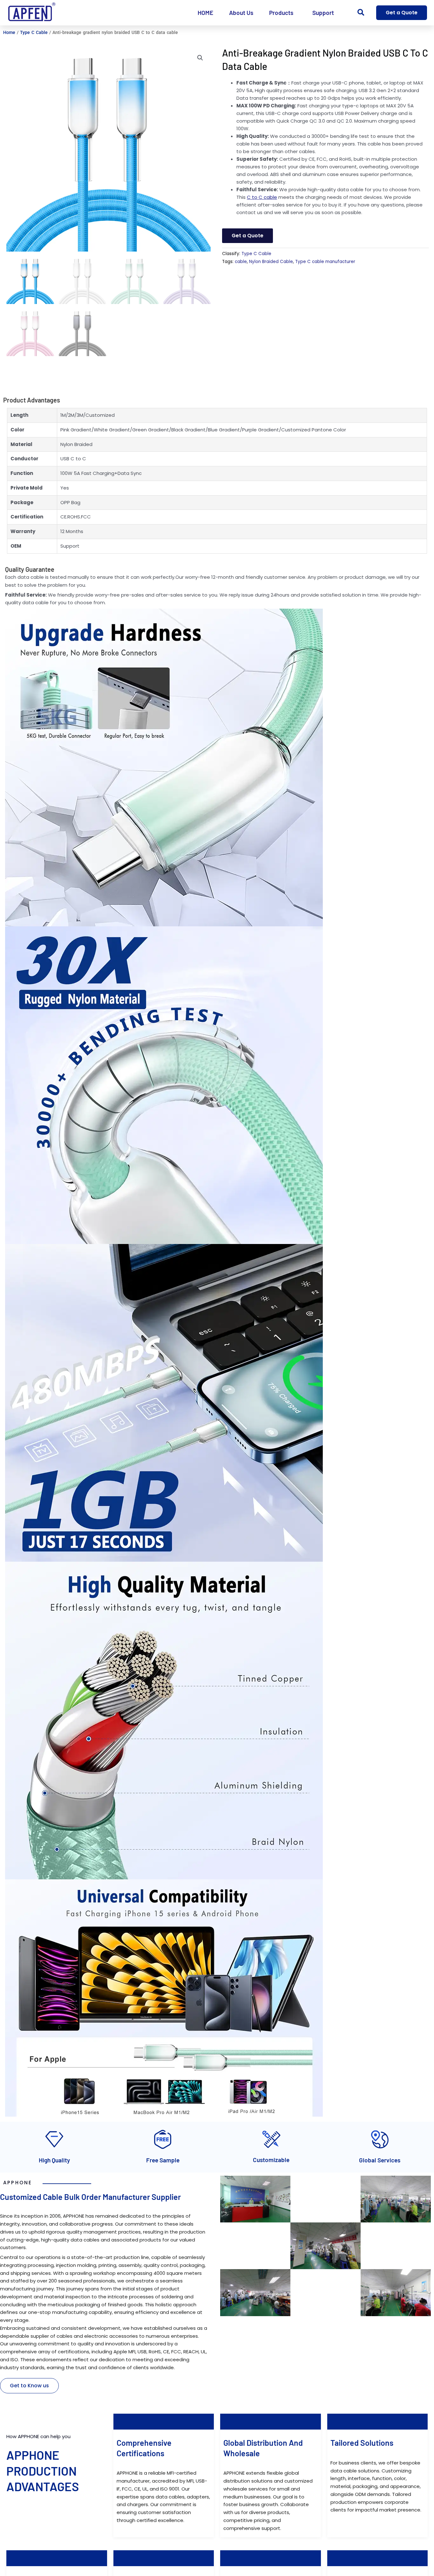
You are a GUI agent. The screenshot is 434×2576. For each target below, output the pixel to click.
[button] (361, 13)
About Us (241, 13)
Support (323, 13)
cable (241, 262)
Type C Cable (34, 32)
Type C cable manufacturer (325, 262)
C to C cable (262, 197)
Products (281, 13)
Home (9, 32)
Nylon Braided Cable (271, 262)
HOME (205, 13)
